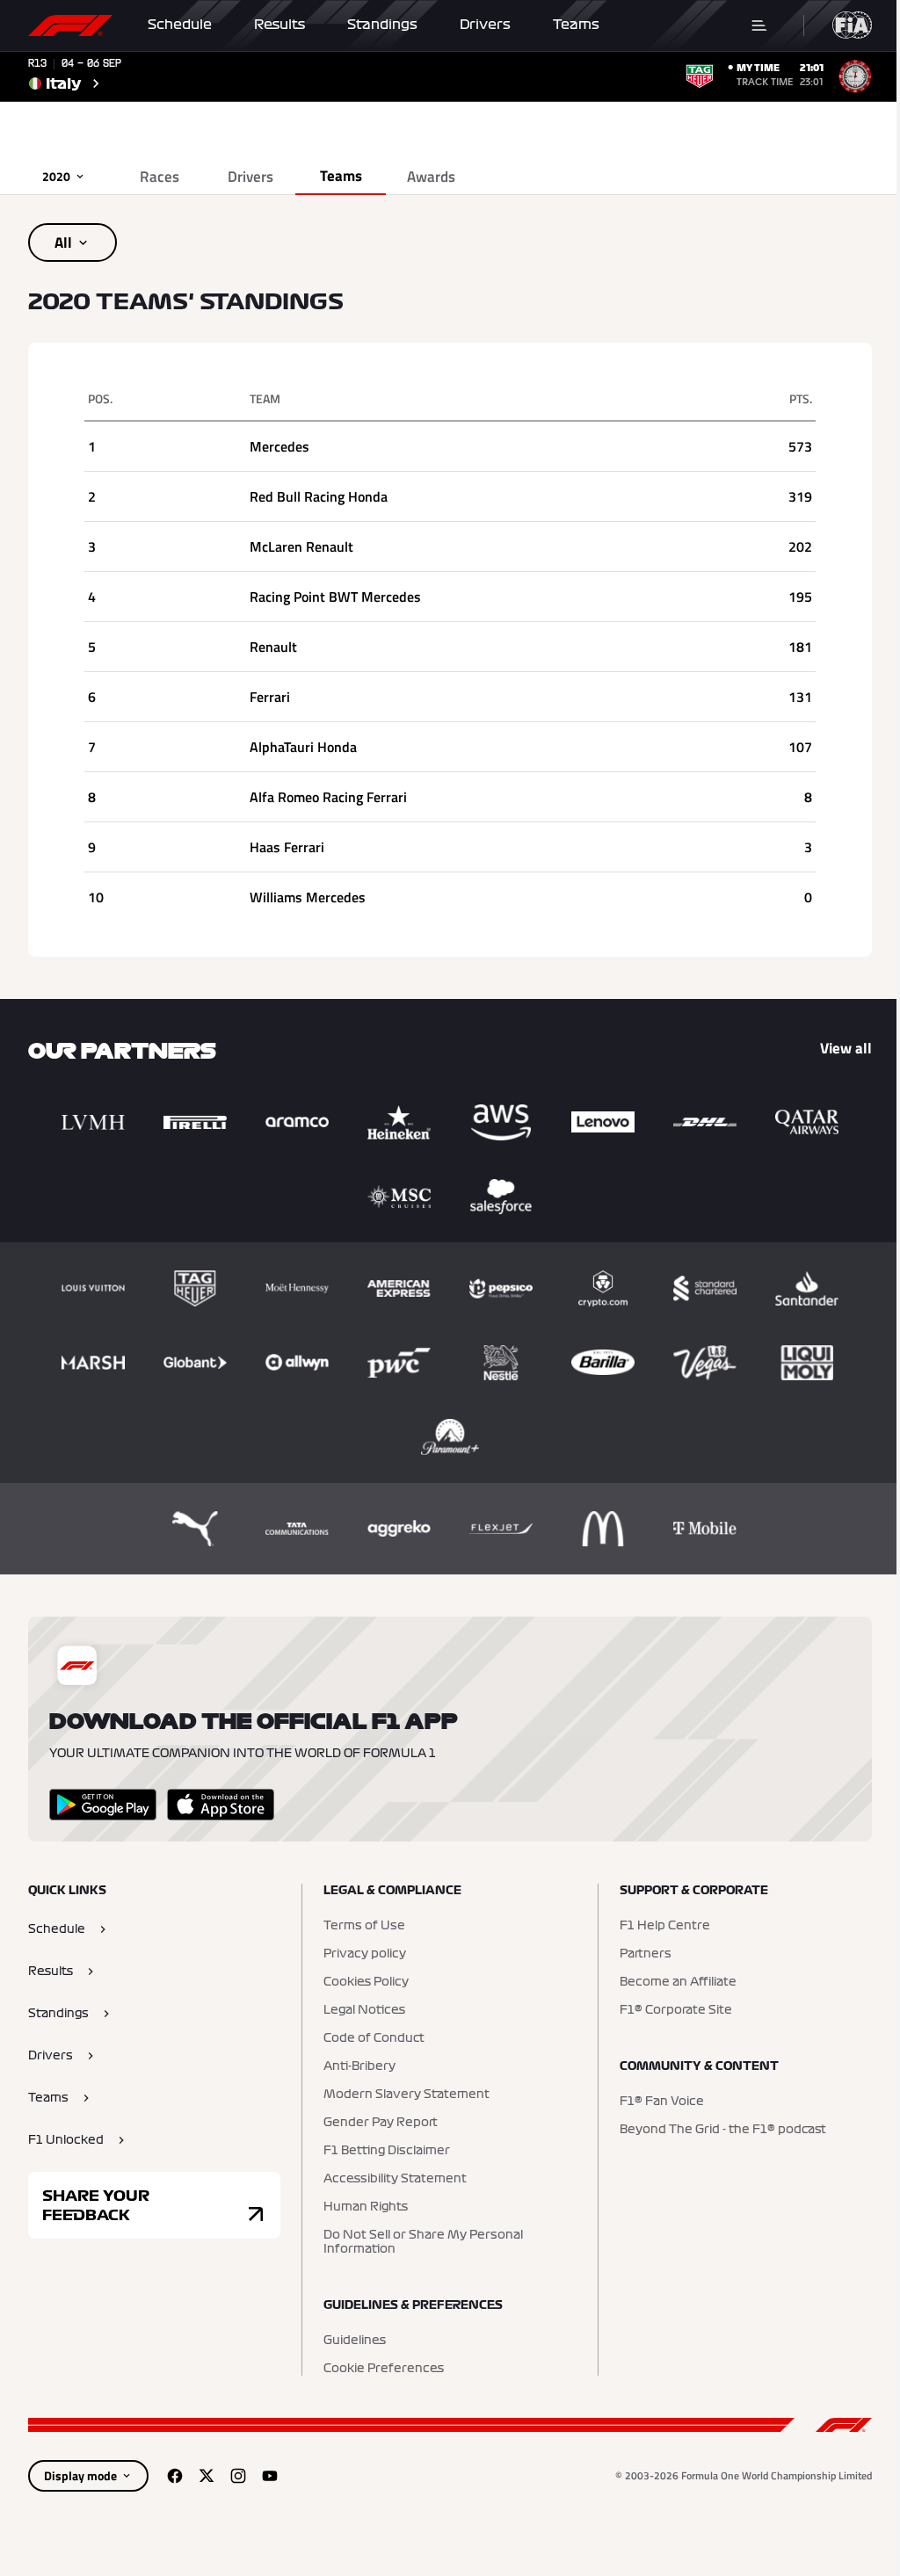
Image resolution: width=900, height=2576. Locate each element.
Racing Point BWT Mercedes (335, 597)
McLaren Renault (301, 546)
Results (279, 25)
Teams (576, 25)
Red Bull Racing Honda (319, 496)
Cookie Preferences (384, 2369)
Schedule (180, 25)
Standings (382, 25)
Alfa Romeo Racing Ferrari (328, 797)
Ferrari (270, 697)
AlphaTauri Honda (303, 747)
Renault (273, 647)
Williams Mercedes (308, 897)
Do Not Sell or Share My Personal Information (423, 2242)
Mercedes (279, 446)
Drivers (485, 25)
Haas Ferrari (287, 847)
